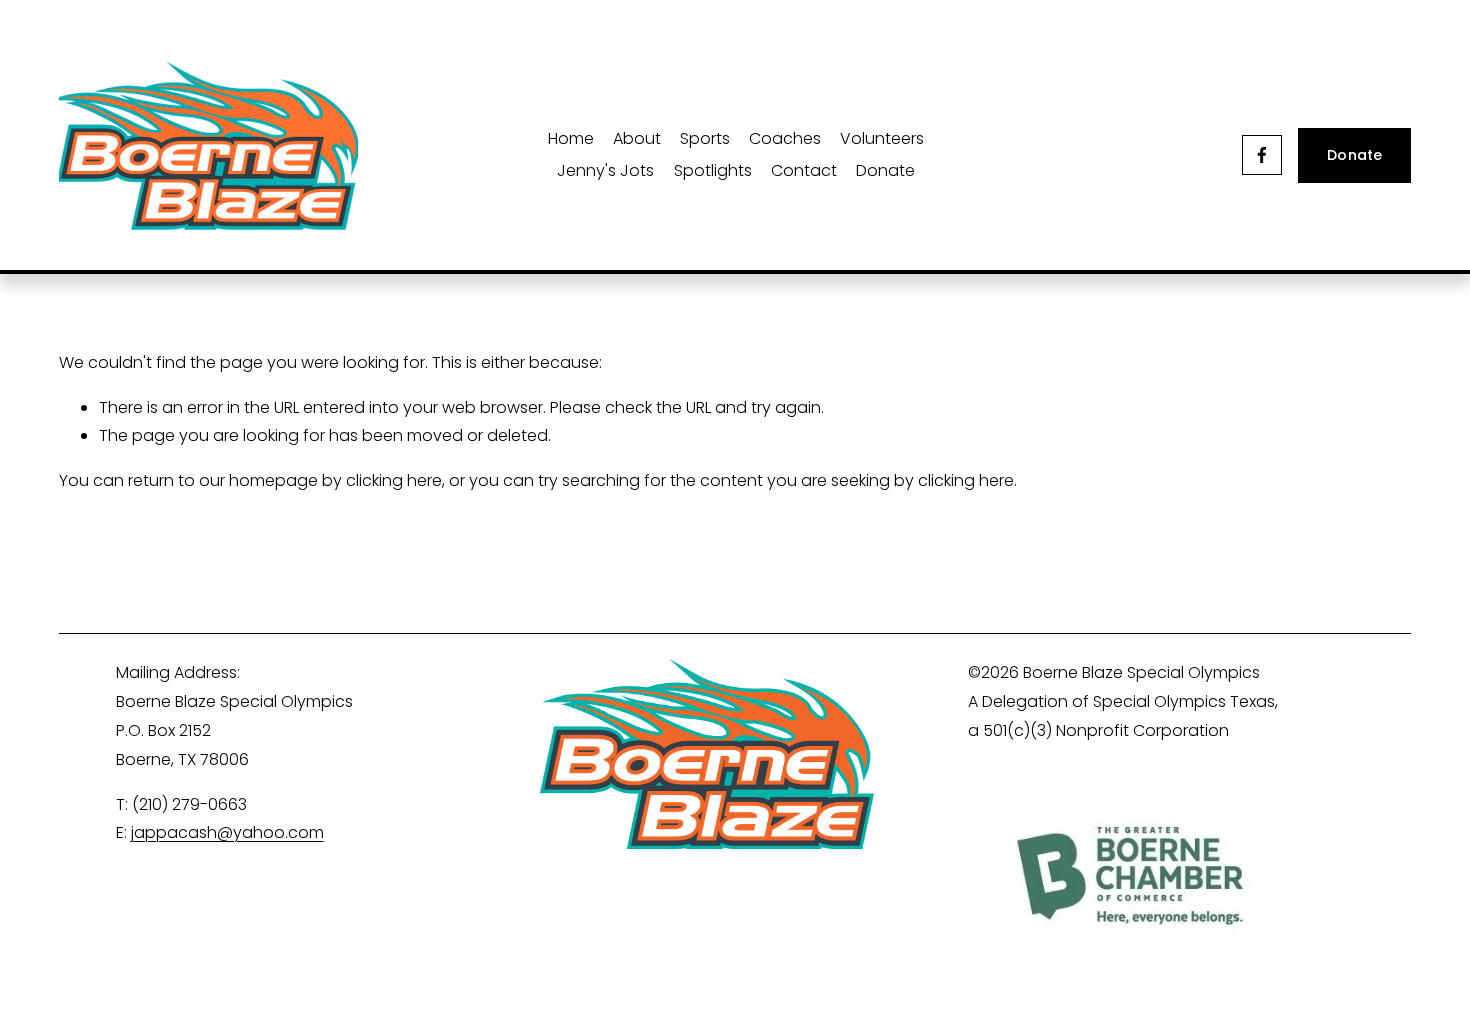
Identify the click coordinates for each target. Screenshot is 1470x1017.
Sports (705, 138)
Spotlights (713, 170)
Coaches (785, 138)
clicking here (394, 480)
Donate (885, 170)
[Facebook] (1262, 155)
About (637, 138)
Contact (804, 170)
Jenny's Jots (605, 170)
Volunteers (882, 138)
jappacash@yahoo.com (227, 832)
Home (571, 138)
